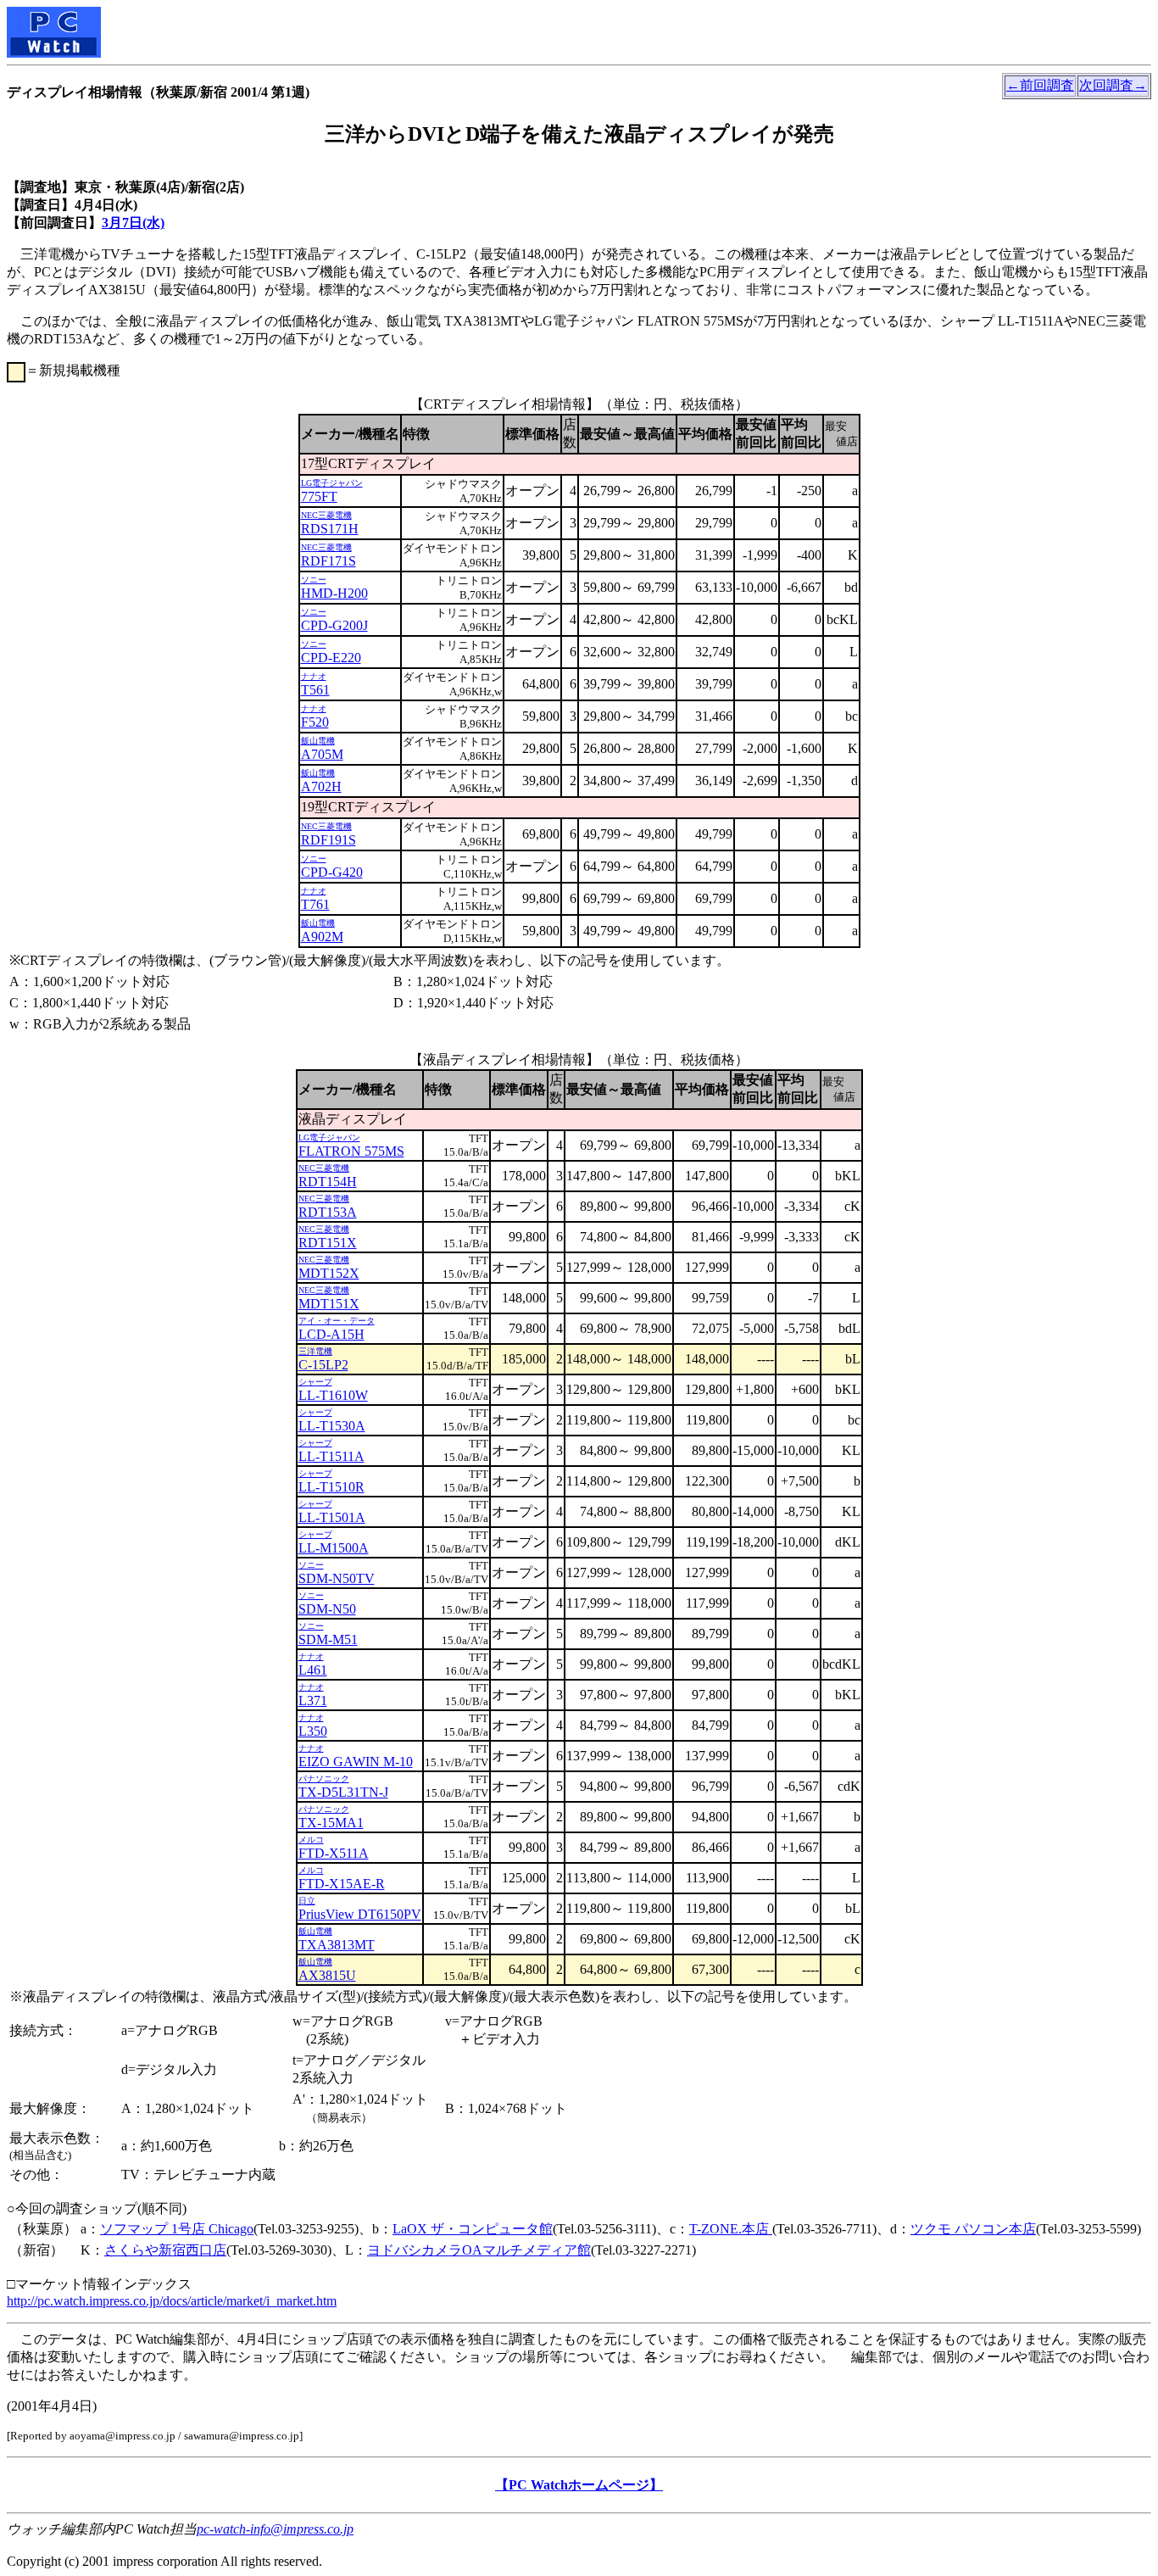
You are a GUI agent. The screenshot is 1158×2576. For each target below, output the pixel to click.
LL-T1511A (331, 1456)
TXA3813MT (337, 1945)
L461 (313, 1670)
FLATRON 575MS (351, 1151)
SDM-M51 (328, 1639)
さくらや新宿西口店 (165, 2250)
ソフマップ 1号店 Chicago (177, 2229)
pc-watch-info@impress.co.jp (275, 2529)
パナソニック (324, 1779)
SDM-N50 (327, 1609)
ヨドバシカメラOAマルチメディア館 (479, 2250)
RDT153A (328, 1212)
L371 (313, 1701)
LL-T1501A (332, 1517)
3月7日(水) (133, 223)
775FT (319, 496)
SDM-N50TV (337, 1578)
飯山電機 (318, 741)
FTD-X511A (334, 1853)
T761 (315, 904)
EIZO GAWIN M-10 (356, 1762)
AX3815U (327, 1975)
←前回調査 (1040, 85)
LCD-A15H (331, 1334)
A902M (322, 937)
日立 (307, 1901)
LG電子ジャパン (332, 483)
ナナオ (314, 676)
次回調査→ (1113, 85)
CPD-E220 (331, 658)
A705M (322, 754)
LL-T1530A (332, 1426)
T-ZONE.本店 (731, 2229)
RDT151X (328, 1243)
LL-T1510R (331, 1487)
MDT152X (329, 1273)
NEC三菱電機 (326, 515)
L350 (313, 1731)
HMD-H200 (334, 593)
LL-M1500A (334, 1548)
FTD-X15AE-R (342, 1884)
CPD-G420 (332, 872)
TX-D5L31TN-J (343, 1792)
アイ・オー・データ (337, 1321)
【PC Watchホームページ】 (579, 2485)
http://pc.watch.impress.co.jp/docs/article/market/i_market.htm (172, 2301)
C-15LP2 (323, 1365)
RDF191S (328, 840)
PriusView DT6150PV (360, 1914)
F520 (315, 722)
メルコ (311, 1840)
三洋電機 (315, 1351)
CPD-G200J (334, 625)
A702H (321, 786)
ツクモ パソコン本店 (973, 2229)
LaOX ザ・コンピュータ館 (473, 2229)
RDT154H (328, 1182)
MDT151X (329, 1304)
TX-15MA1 (331, 1823)
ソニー (314, 580)
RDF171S (328, 561)
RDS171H (330, 529)
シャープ (315, 1382)
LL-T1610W (333, 1395)
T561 (315, 690)
